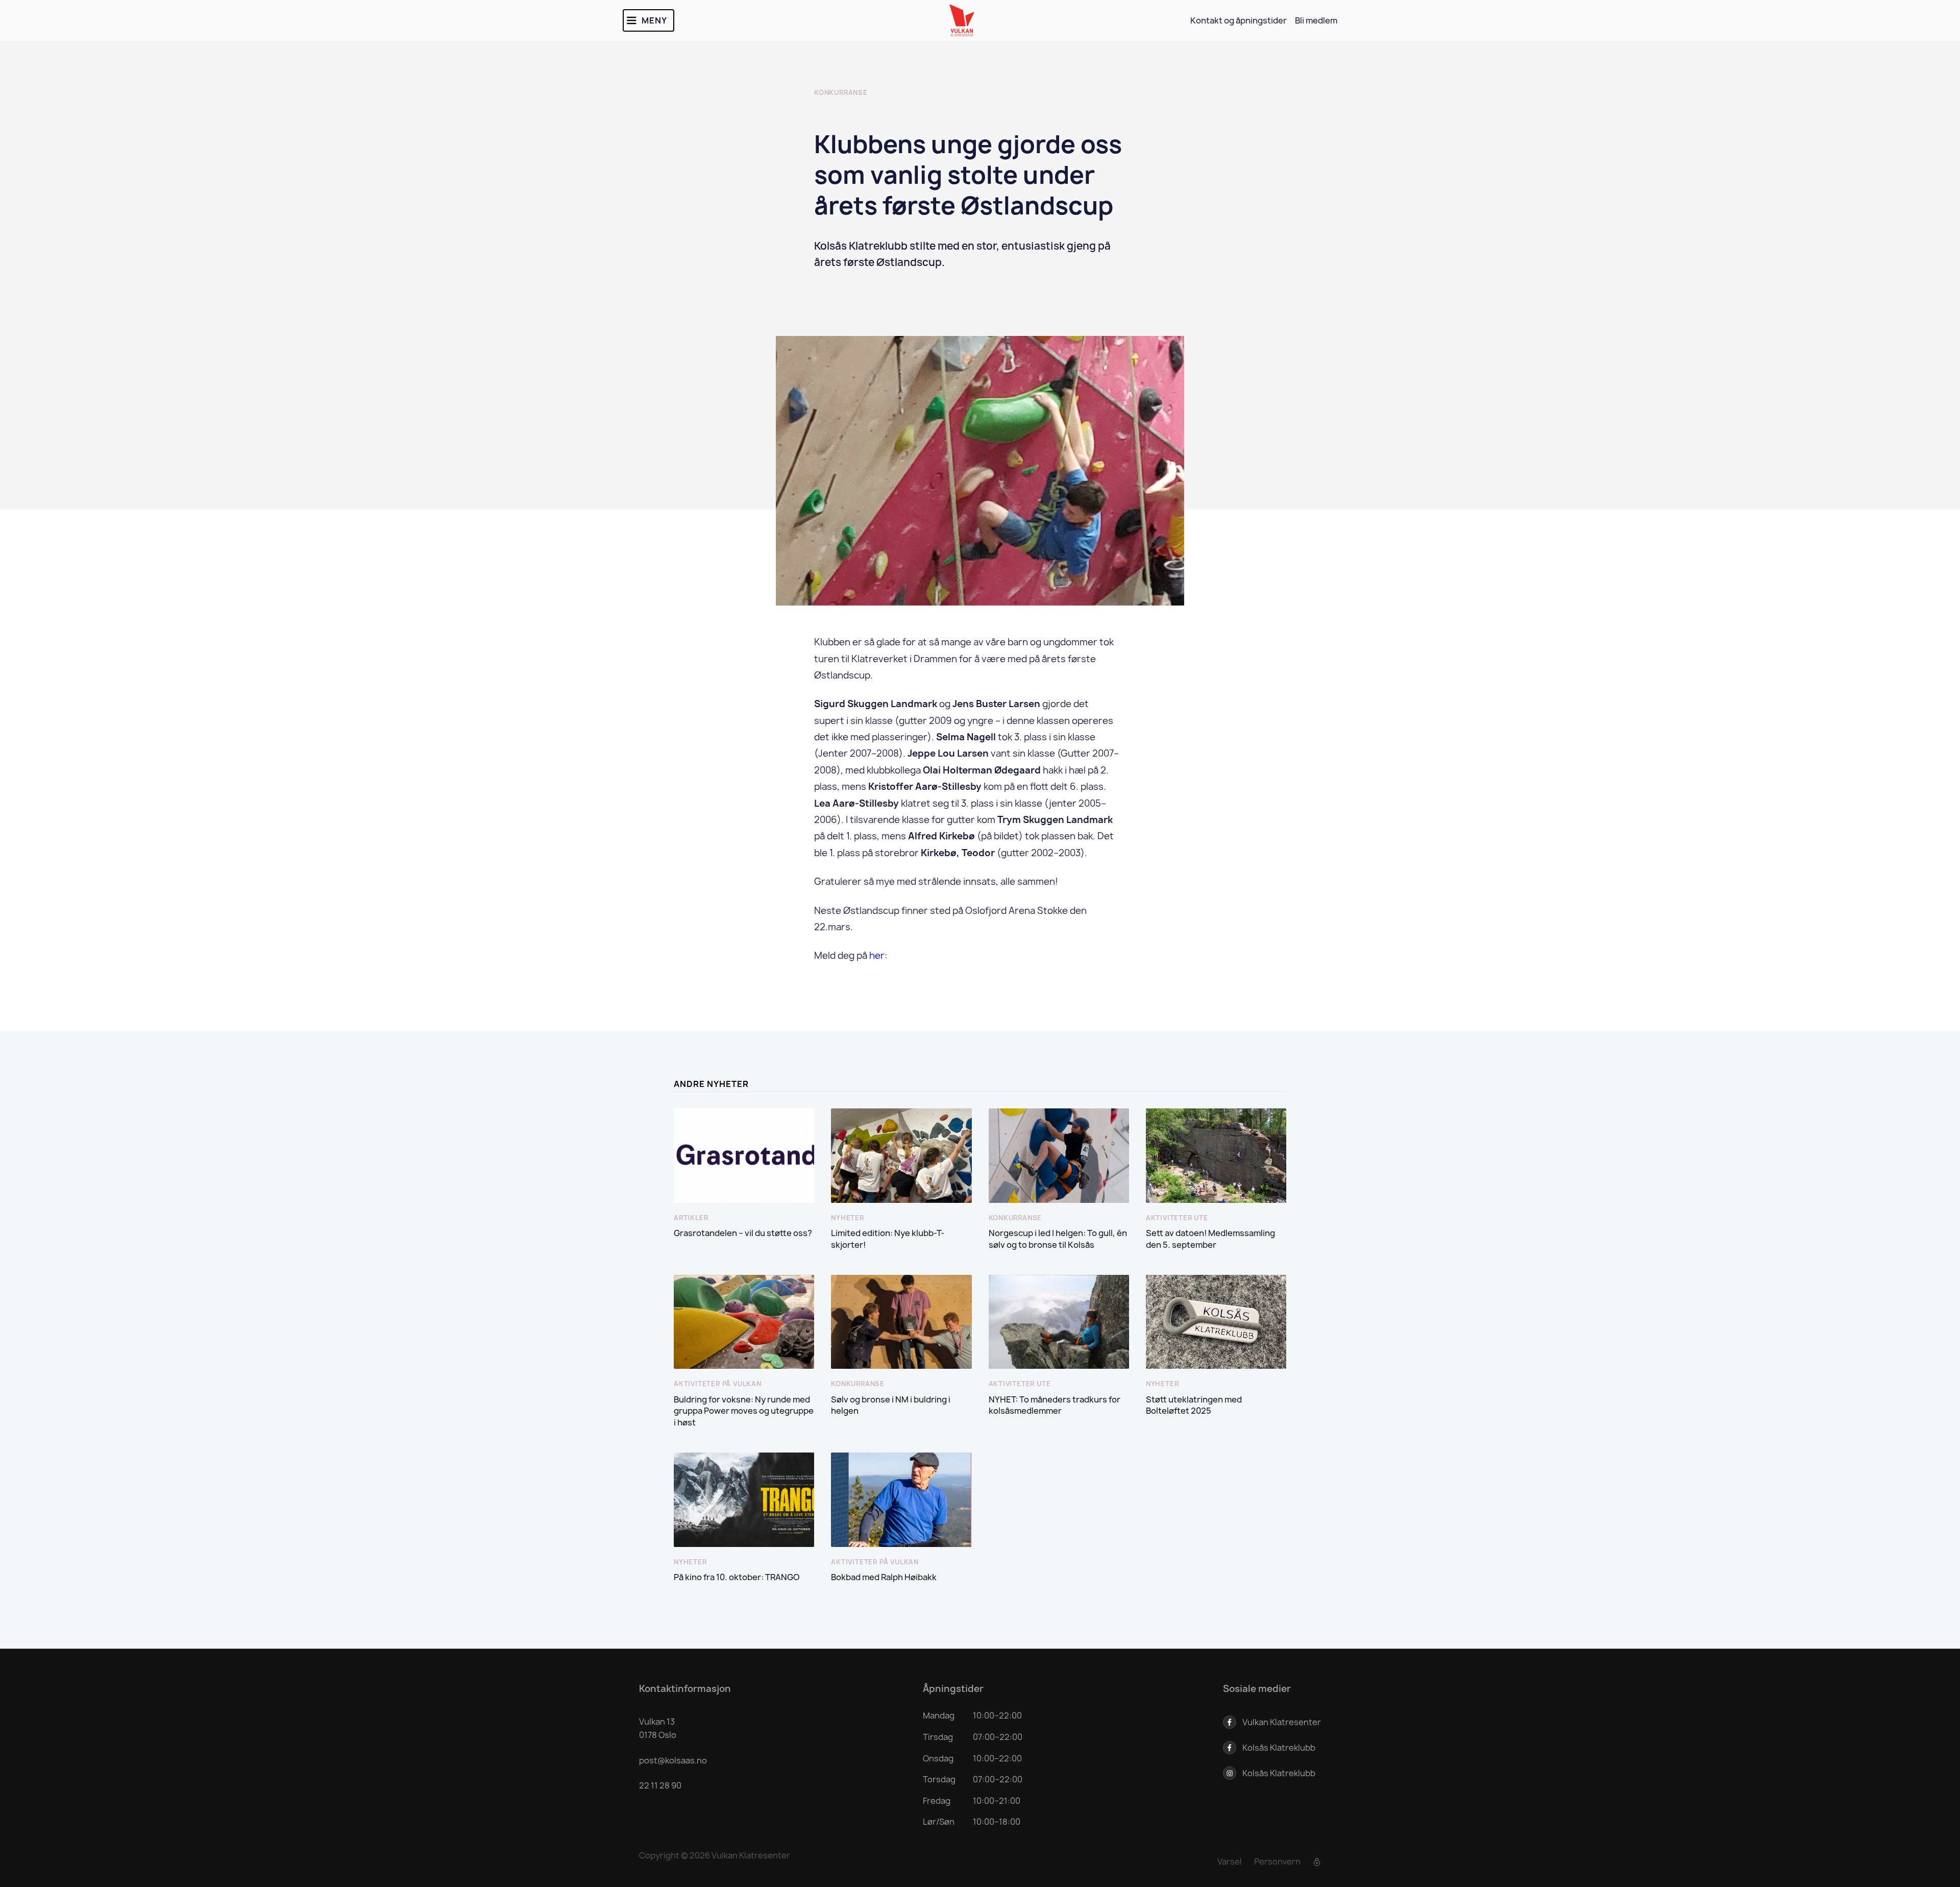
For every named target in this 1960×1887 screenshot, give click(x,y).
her (877, 955)
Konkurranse (841, 93)
